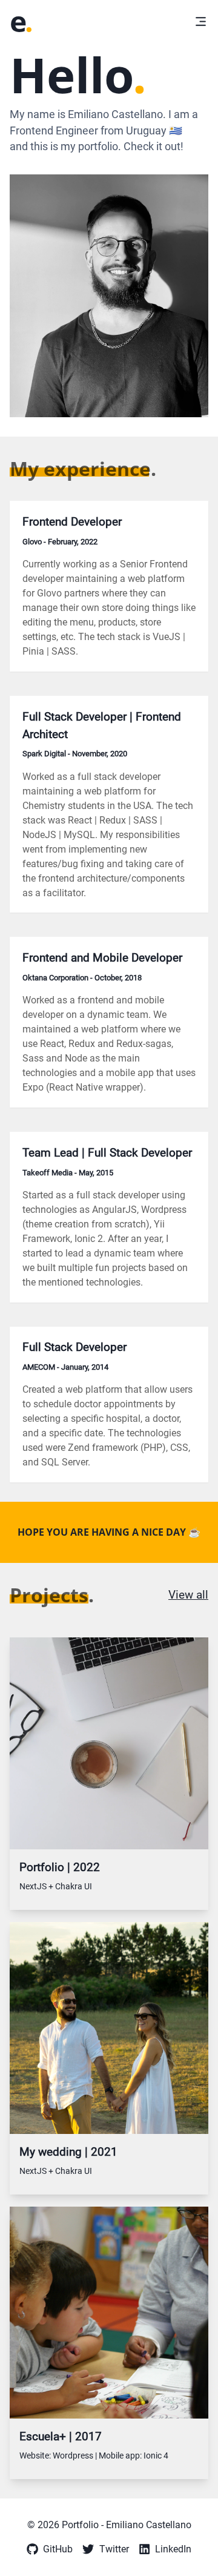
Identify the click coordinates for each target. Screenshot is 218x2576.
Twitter (114, 2549)
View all (188, 1595)
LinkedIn (173, 2549)
